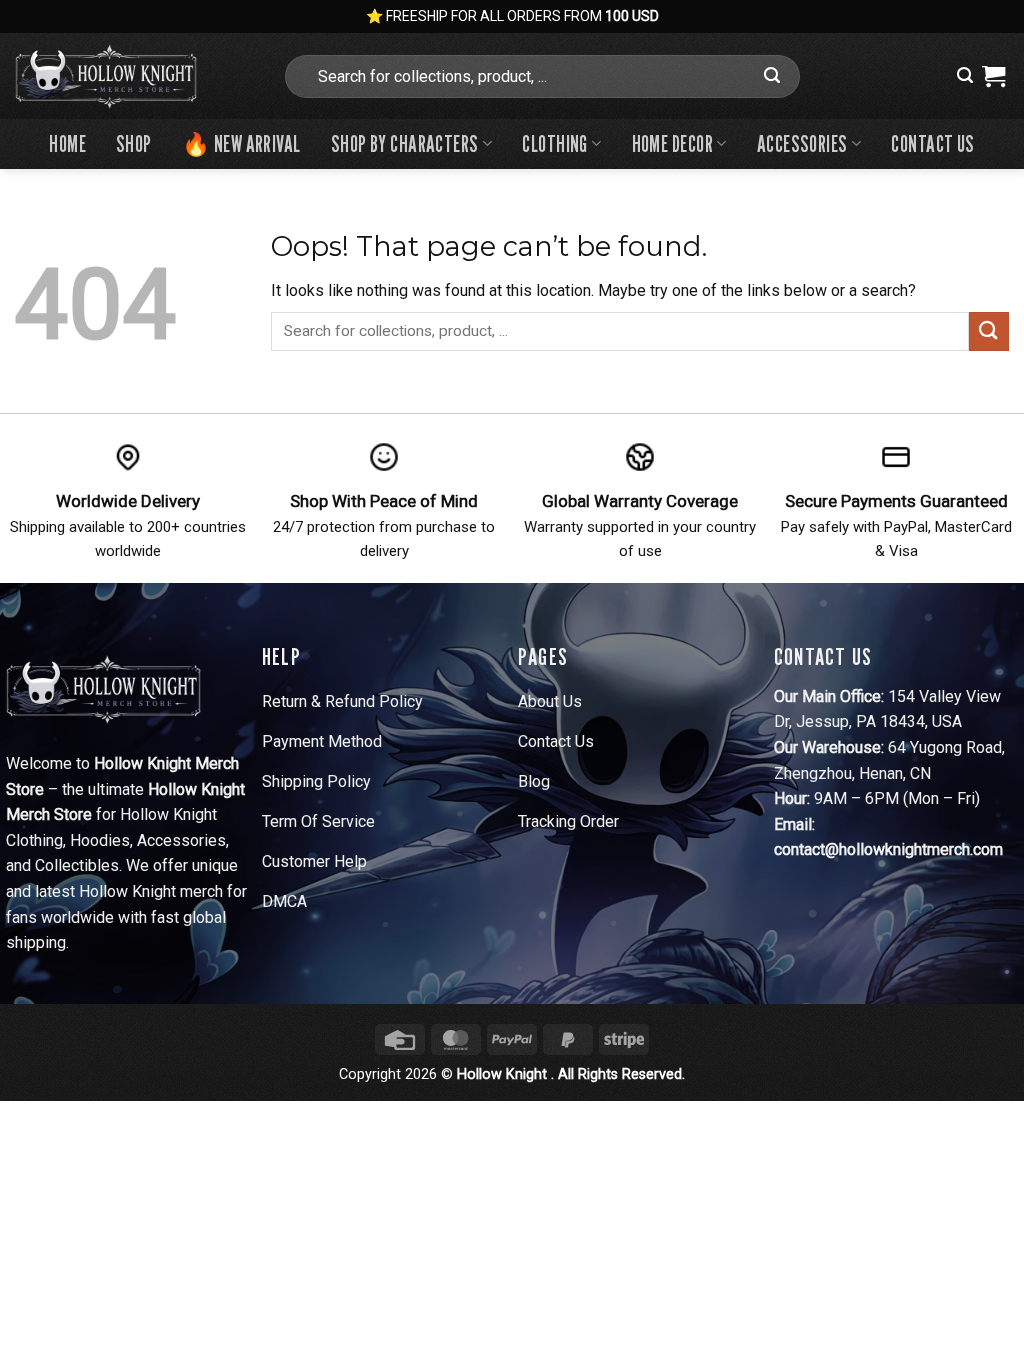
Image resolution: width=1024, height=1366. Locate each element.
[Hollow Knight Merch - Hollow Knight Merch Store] (133, 76)
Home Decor (672, 143)
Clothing (555, 143)
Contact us (932, 143)
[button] (965, 75)
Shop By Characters (405, 143)
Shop (134, 143)
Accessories (802, 143)
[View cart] (993, 76)
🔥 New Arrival (241, 143)
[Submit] (773, 76)
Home (67, 143)
